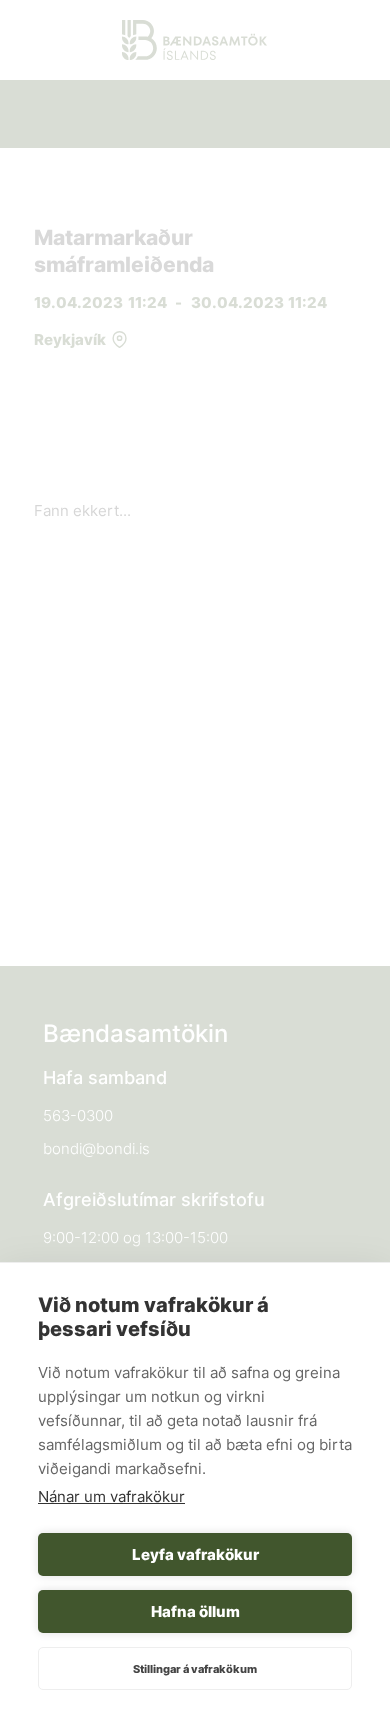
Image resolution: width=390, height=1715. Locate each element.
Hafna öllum (195, 1611)
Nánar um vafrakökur (111, 1496)
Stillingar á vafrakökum (195, 1669)
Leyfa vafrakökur (195, 1554)
